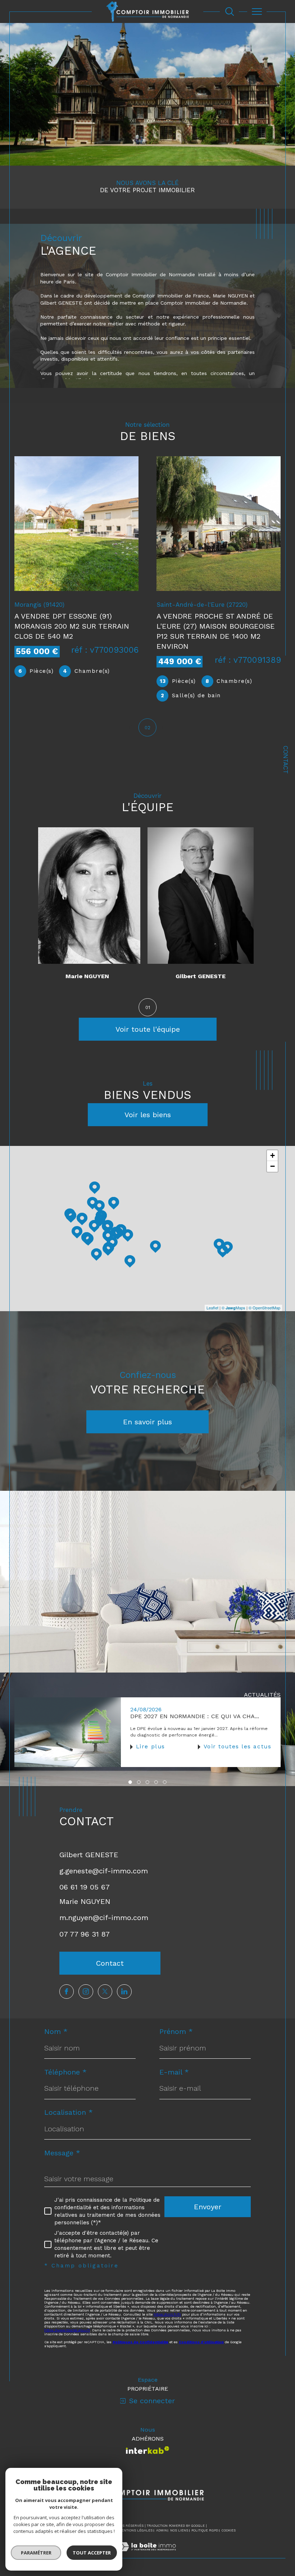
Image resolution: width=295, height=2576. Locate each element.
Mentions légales (136, 2530)
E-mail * (174, 2072)
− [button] (273, 1166)
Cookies (229, 2530)
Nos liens (179, 2530)
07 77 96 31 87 (85, 1934)
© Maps (233, 1308)
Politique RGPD (205, 2530)
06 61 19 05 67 (85, 1887)
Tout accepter (92, 2553)
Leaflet (212, 1308)
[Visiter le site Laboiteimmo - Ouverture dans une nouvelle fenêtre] (147, 2554)
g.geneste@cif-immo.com (104, 1871)
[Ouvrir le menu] (257, 11)
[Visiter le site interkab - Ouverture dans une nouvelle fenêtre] (148, 2450)
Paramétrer (36, 2553)
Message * (62, 2153)
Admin (162, 2530)
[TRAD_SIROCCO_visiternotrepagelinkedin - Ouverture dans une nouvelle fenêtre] (124, 1992)
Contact (286, 760)
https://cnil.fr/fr (167, 2314)
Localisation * (69, 2112)
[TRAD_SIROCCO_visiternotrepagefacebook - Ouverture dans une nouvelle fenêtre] (67, 1992)
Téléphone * (65, 2072)
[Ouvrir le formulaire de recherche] (230, 11)
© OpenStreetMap (264, 1308)
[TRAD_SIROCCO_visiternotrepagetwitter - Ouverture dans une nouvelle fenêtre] (105, 1992)
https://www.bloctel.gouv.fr (67, 2330)
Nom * (56, 2031)
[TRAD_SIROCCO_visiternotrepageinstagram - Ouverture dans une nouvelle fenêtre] (86, 1992)
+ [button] (273, 1155)
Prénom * (176, 2031)
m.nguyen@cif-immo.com (104, 1918)
